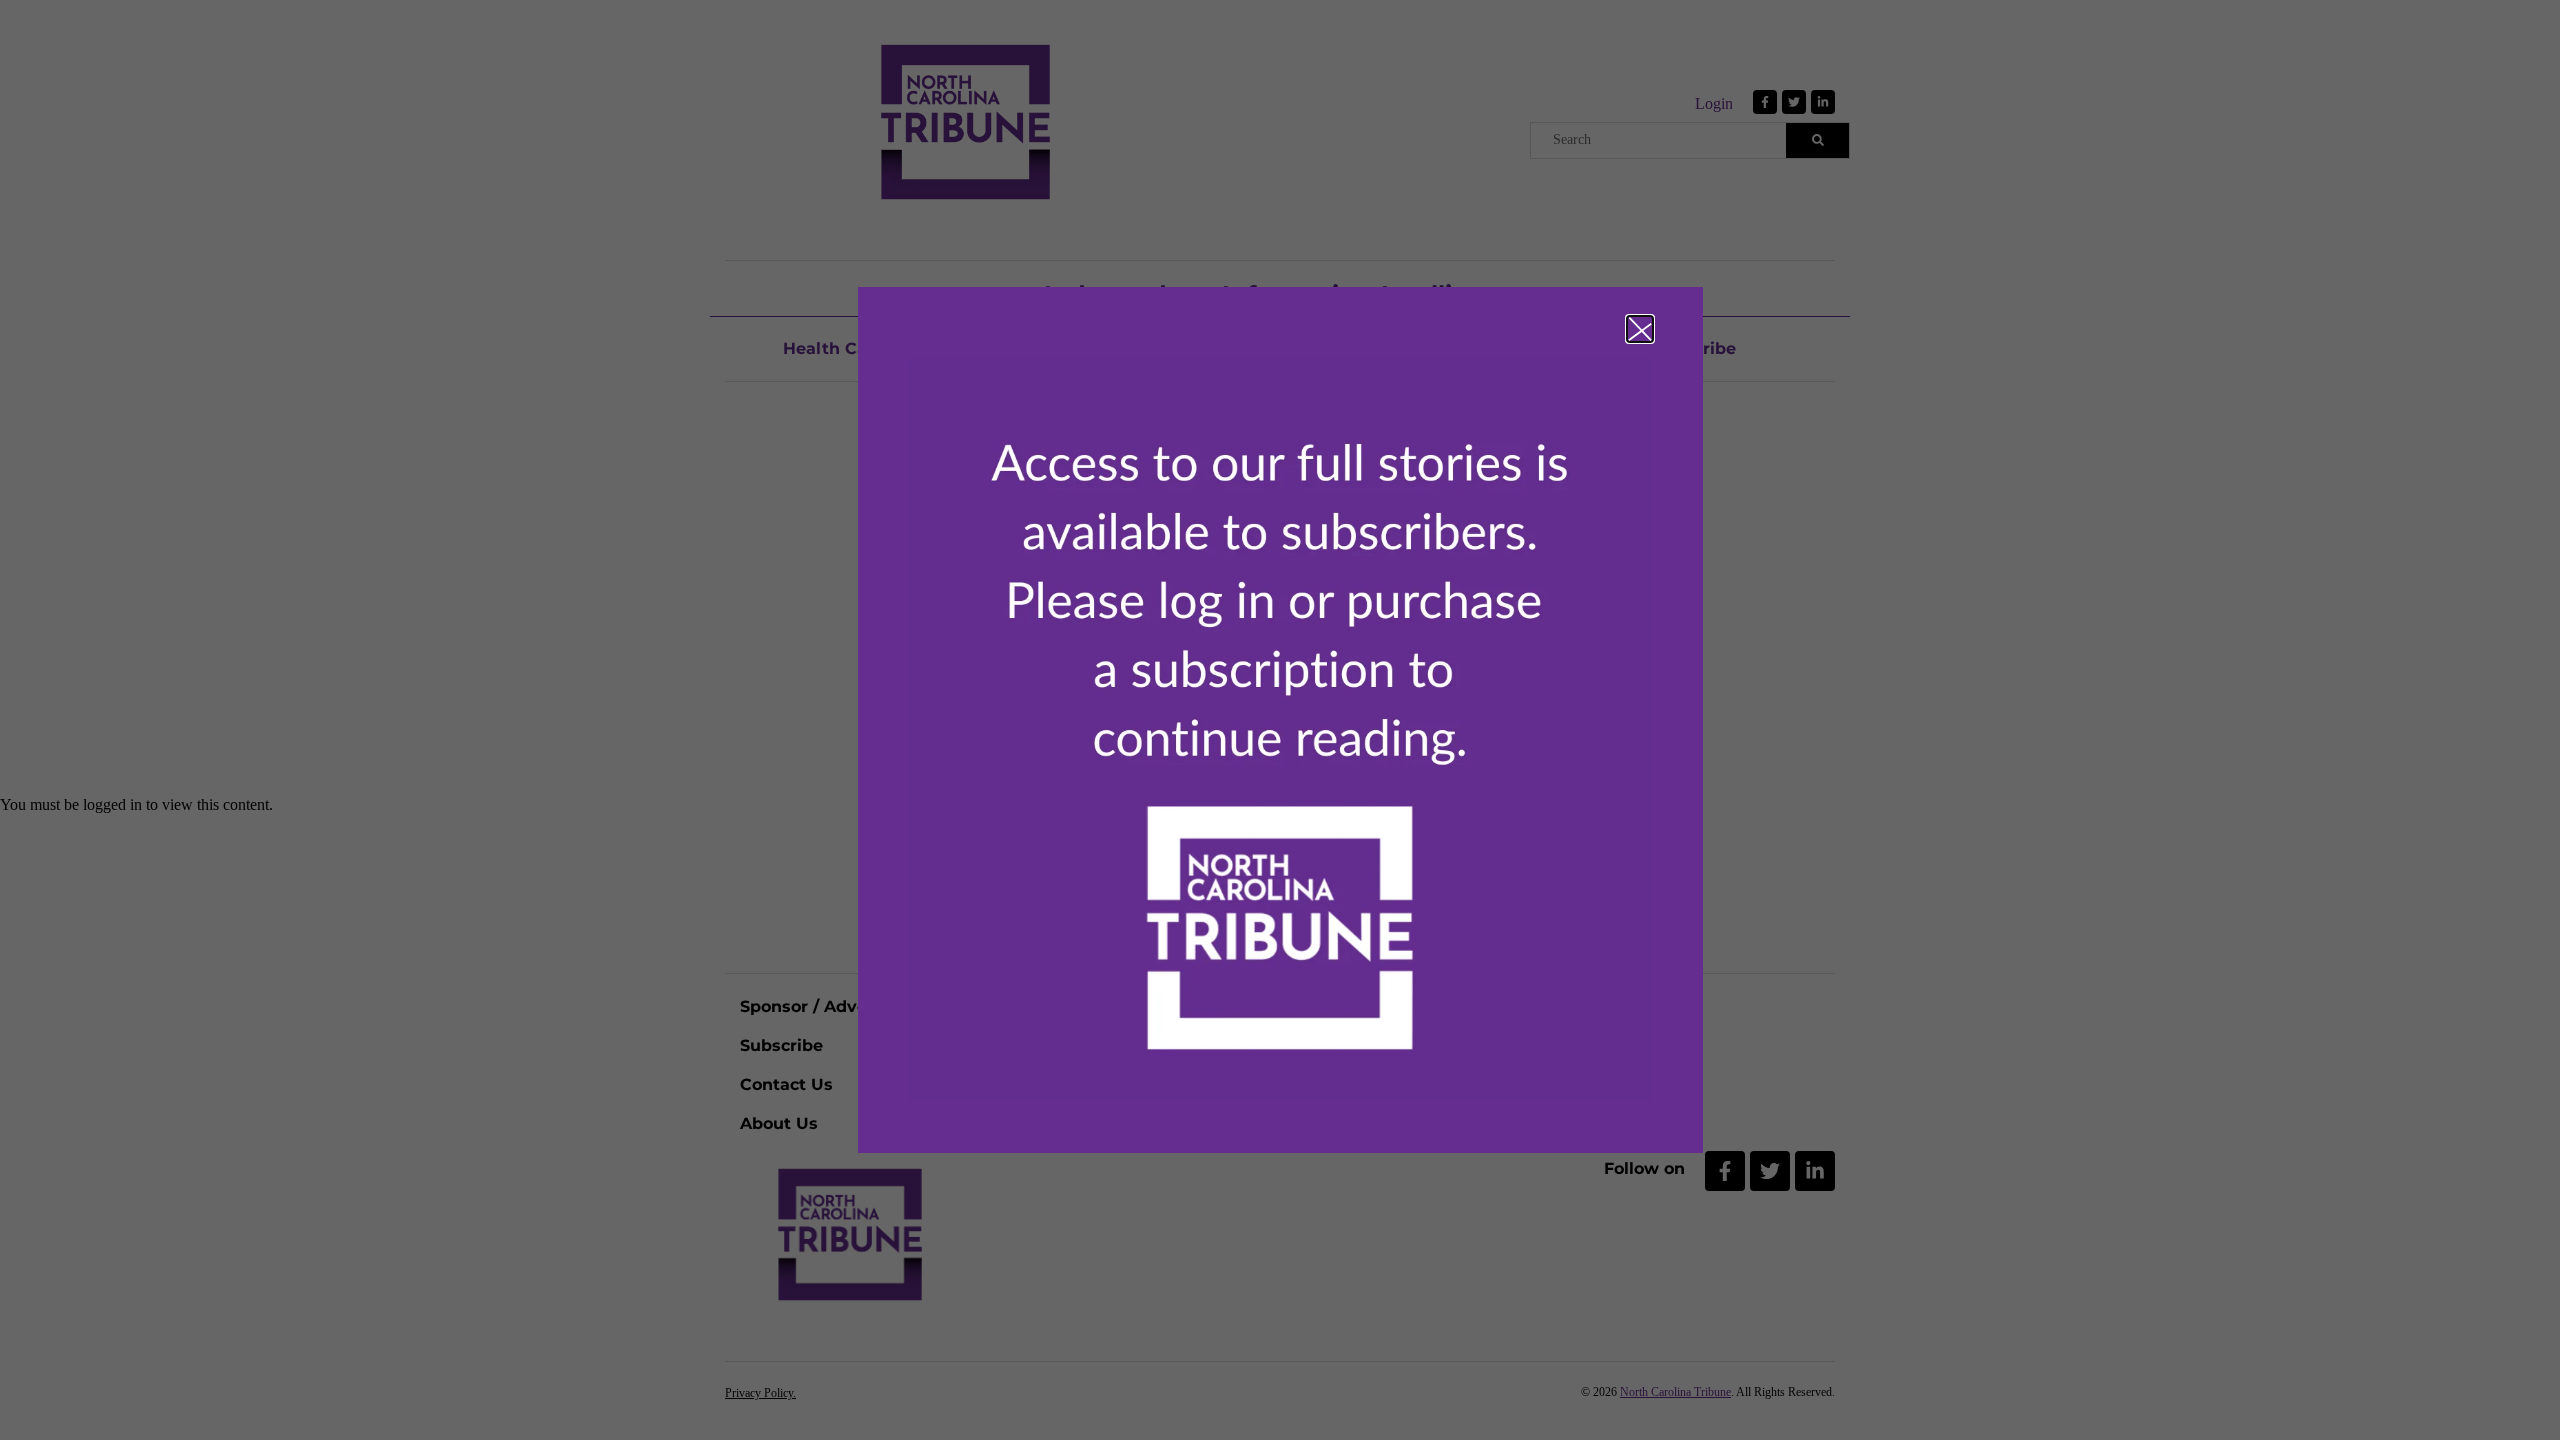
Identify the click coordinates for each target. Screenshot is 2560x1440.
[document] (1280, 720)
